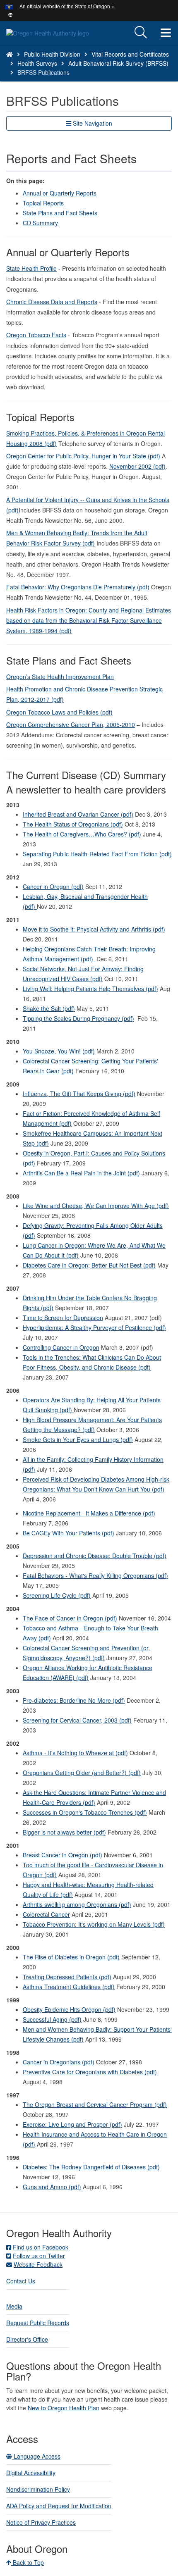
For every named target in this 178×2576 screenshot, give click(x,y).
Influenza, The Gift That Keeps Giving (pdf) (79, 1094)
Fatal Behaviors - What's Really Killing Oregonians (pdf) (95, 1575)
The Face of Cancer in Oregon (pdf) (70, 1618)
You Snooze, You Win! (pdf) (59, 1051)
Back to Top (28, 2562)
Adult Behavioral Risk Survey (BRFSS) (118, 63)
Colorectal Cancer (46, 1914)
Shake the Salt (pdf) (49, 1008)
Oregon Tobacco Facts (36, 335)
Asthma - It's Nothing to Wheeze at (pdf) (75, 1753)
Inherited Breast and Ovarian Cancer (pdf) (78, 814)
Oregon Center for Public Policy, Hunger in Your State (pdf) (83, 456)
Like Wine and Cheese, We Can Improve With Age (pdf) (96, 1206)
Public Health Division (52, 54)
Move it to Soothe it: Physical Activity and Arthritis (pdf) (94, 929)
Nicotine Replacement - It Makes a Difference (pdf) (89, 1513)
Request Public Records (38, 2323)
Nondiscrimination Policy (38, 2489)
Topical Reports (43, 203)
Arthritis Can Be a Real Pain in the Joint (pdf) (81, 1173)
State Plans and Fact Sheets (60, 213)
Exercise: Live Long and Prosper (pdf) (72, 2124)
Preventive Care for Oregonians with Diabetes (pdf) (90, 2072)
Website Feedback (38, 2264)
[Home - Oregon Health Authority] (10, 54)
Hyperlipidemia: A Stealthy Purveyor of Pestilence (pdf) (94, 1327)
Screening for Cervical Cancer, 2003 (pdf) (77, 1720)
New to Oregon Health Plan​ (64, 2408)
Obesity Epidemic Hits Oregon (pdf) (69, 2009)
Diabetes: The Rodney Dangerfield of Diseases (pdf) (91, 2167)
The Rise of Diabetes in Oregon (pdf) (71, 1957)
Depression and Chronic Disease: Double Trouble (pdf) (95, 1556)
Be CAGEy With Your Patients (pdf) (69, 1533)
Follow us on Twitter (39, 2256)
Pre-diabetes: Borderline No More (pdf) (74, 1700)
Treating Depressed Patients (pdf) (67, 1977)
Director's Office (27, 2339)
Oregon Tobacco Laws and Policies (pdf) (59, 712)
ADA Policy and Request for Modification (59, 2506)
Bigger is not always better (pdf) (64, 1832)
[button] (11, 14)
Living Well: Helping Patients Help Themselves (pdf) (90, 989)
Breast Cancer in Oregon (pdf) (63, 1855)
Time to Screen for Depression (63, 1318)
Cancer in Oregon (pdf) (53, 886)
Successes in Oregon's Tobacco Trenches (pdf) (85, 1812)
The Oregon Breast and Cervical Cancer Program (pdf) (95, 2104)
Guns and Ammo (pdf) (52, 2187)
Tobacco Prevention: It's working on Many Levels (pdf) (94, 1924)
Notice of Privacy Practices (41, 2522)
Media (14, 2306)
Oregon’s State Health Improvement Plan (60, 677)
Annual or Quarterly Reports (60, 193)
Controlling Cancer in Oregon (61, 1347)
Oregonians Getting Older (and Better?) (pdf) (82, 1773)
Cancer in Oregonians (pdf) (59, 2062)
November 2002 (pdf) (137, 466)
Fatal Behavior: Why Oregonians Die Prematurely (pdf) (78, 587)
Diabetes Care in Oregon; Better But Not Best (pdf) (89, 1265)
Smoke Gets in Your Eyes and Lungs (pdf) (78, 1439)
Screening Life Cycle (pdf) (57, 1595)
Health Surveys (37, 63)
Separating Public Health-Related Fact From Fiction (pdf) (97, 854)
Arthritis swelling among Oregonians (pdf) (77, 1904)
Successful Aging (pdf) (52, 2019)
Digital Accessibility (31, 2473)
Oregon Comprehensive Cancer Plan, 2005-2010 (71, 724)
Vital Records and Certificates (130, 54)
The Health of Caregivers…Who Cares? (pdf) (82, 834)
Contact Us (21, 2281)
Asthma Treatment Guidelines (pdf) (69, 1987)
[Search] (141, 33)
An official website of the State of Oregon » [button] (67, 6)
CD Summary (40, 223)
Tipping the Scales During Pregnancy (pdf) (78, 1018)
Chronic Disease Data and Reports (52, 302)
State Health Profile (31, 268)
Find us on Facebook (41, 2247)
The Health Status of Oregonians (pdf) (73, 824)
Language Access (36, 2456)
